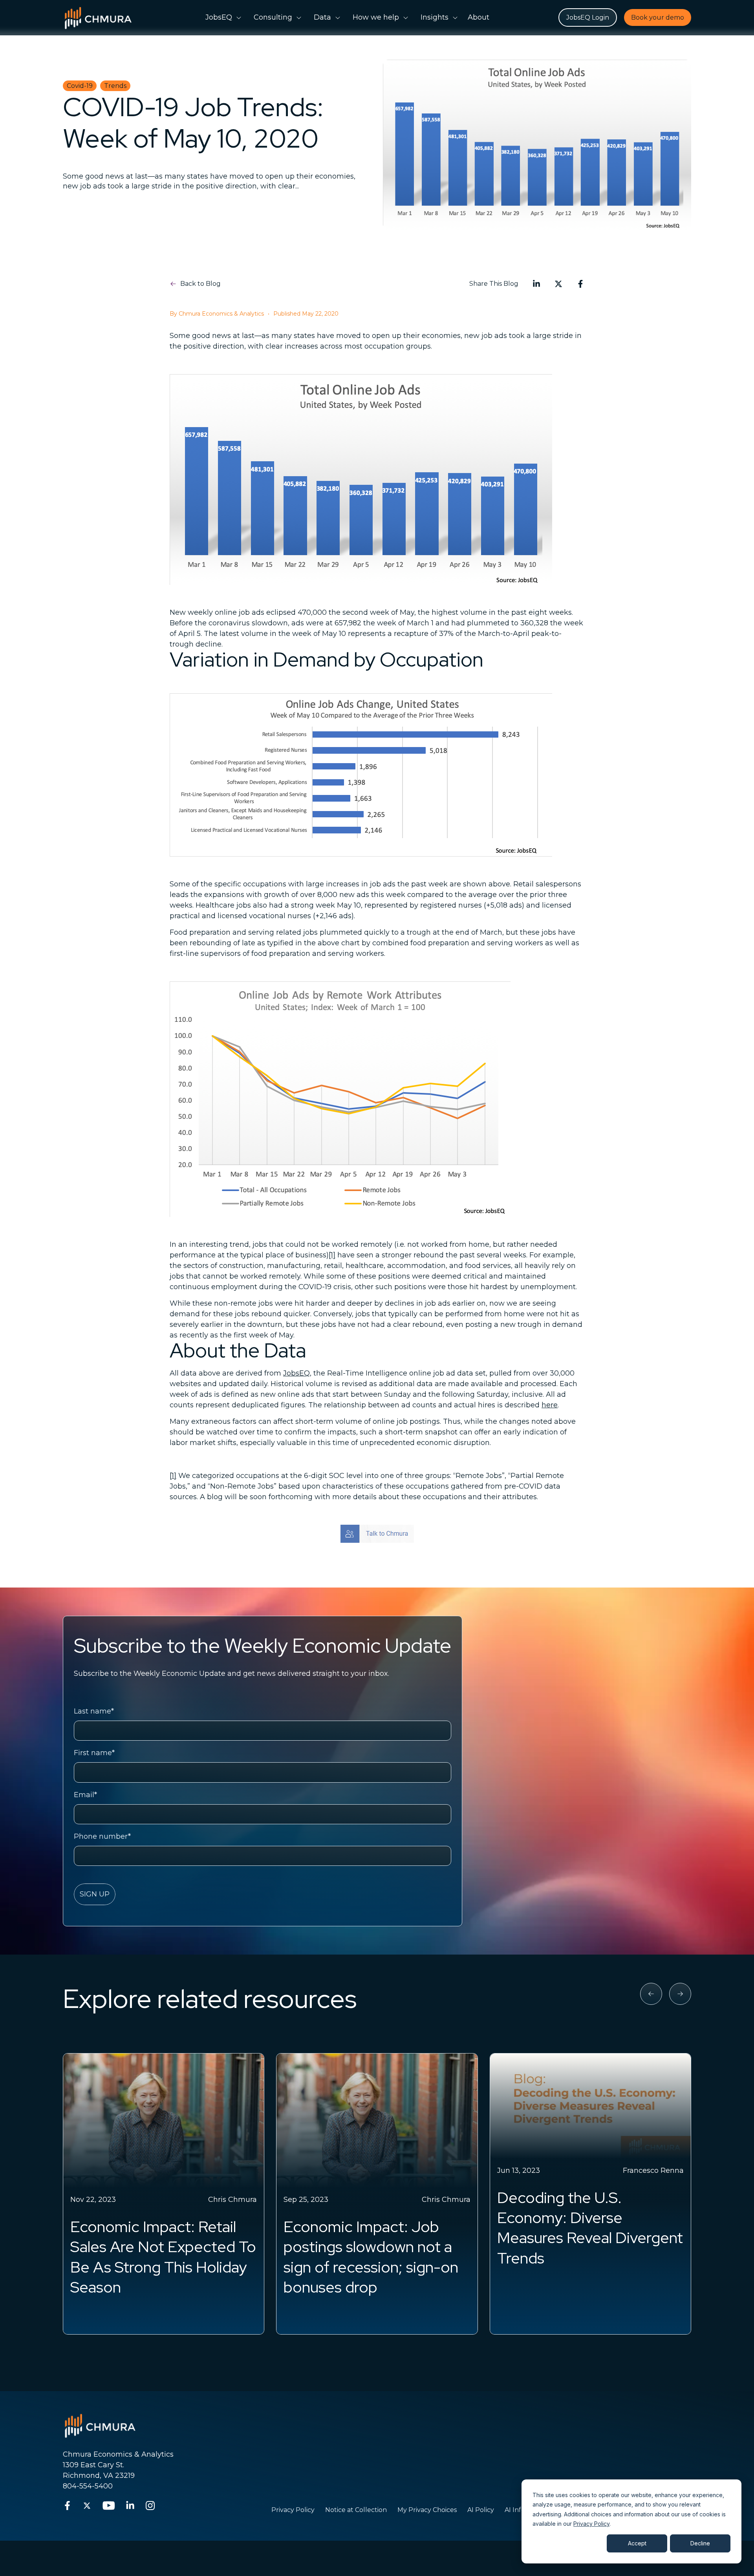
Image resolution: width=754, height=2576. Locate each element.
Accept (637, 2543)
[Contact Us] (377, 1534)
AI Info (515, 2510)
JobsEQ (296, 1373)
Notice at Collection (356, 2510)
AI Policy (481, 2510)
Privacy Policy (591, 2524)
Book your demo (658, 17)
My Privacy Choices (427, 2510)
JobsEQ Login (588, 17)
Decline (700, 2543)
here (550, 1405)
